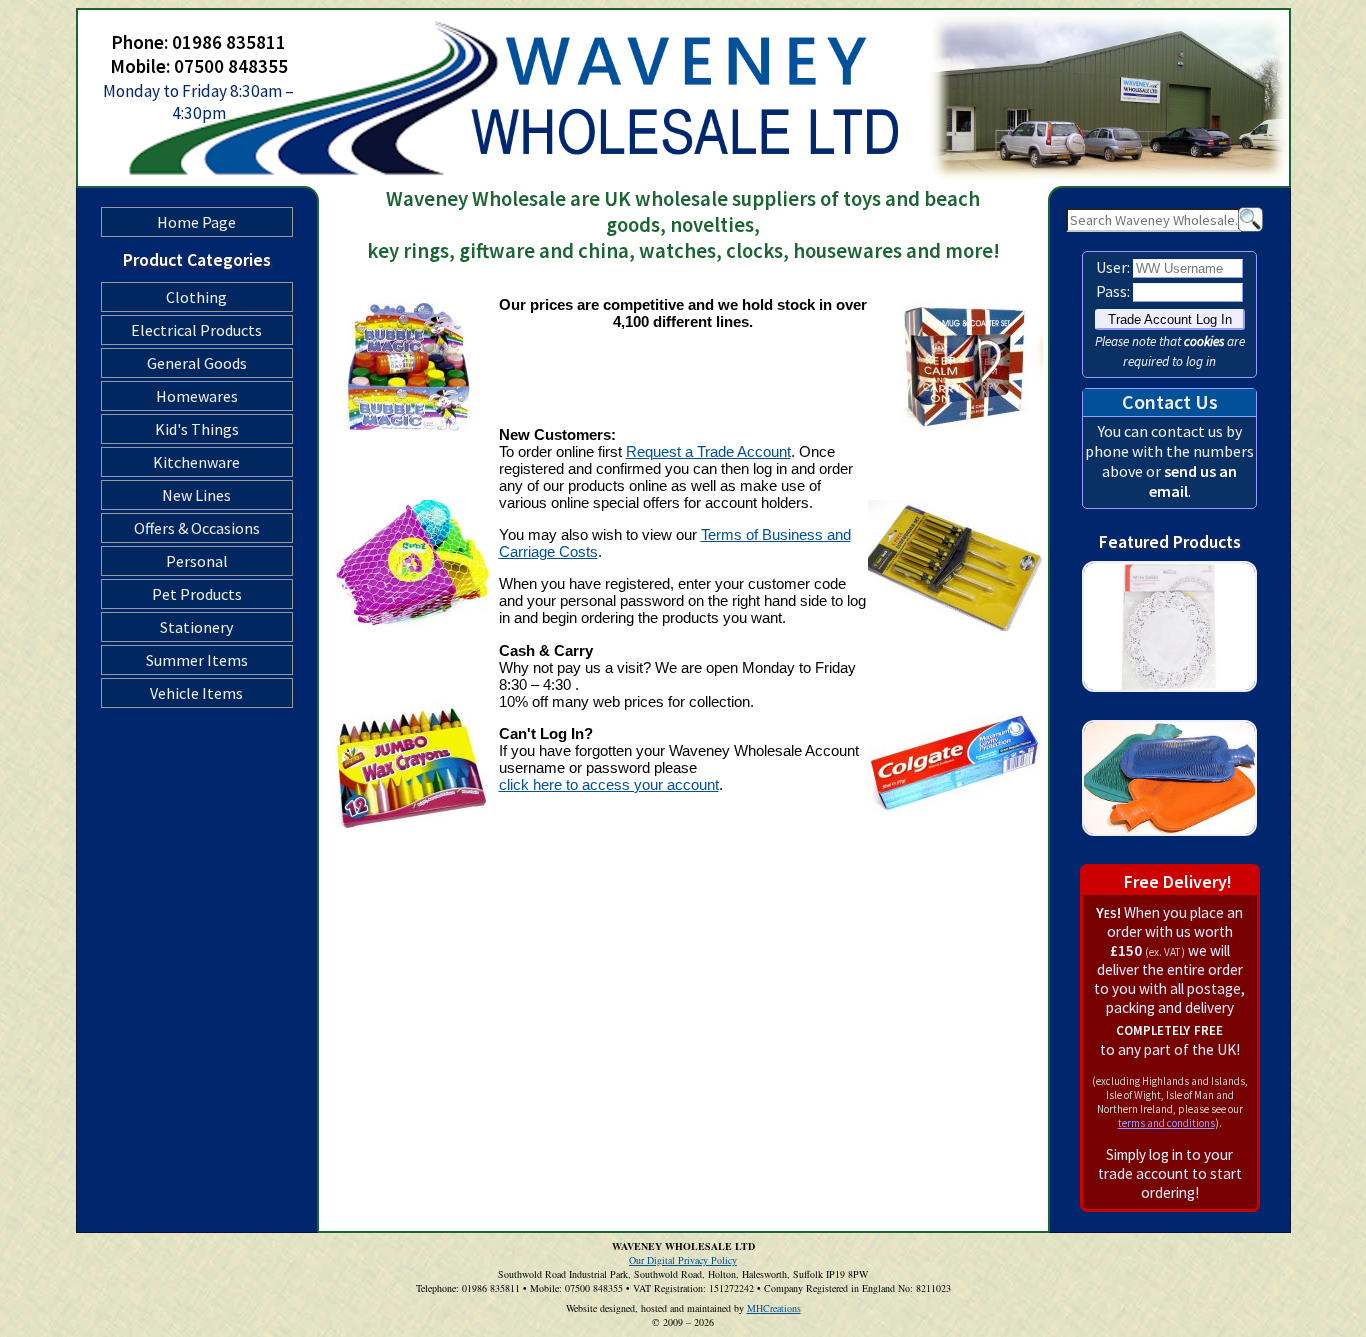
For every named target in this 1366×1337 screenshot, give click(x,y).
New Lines (196, 495)
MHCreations (774, 1308)
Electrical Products (196, 330)
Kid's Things (197, 429)
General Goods (197, 363)
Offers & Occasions (197, 528)
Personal (197, 561)
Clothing (196, 297)
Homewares (197, 396)
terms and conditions (1166, 1123)
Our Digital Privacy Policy (683, 1260)
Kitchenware (196, 462)
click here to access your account (609, 784)
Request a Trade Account (708, 451)
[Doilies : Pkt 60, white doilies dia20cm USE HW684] (1169, 709)
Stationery (196, 627)
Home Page (196, 222)
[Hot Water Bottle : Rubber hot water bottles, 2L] (1169, 853)
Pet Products (197, 594)
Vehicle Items (196, 693)
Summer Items (197, 660)
